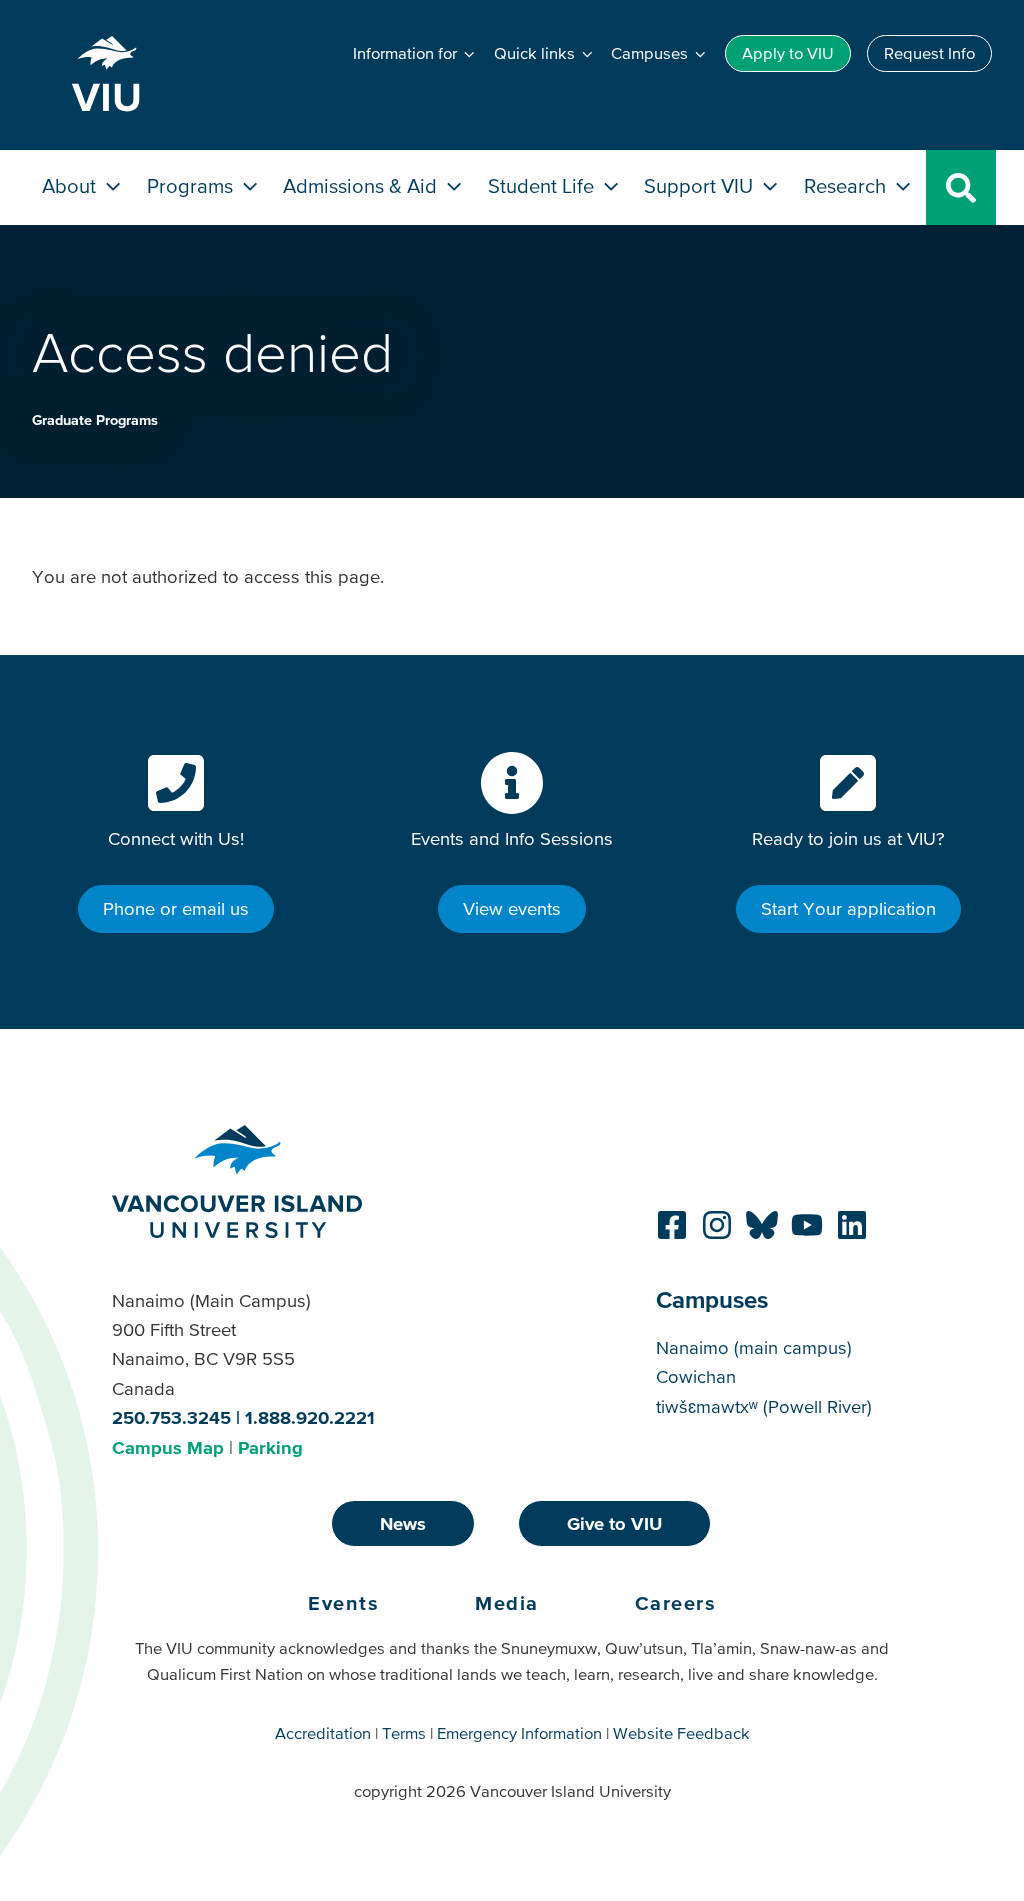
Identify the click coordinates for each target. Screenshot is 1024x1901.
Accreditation (323, 1733)
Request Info (929, 53)
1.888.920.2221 (310, 1417)
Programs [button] (192, 185)
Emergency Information (519, 1733)
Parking (270, 1447)
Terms (404, 1733)
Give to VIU (614, 1523)
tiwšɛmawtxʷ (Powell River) (764, 1406)
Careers (676, 1603)
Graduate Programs (95, 420)
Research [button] (847, 185)
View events (512, 908)
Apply (788, 53)
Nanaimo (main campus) (754, 1347)
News (403, 1523)
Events (343, 1603)
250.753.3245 (171, 1417)
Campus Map (168, 1447)
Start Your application (848, 908)
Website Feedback (681, 1733)
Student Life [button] (543, 185)
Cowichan (696, 1376)
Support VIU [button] (701, 185)
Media (507, 1603)
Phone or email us (176, 908)
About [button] (71, 185)
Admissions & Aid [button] (362, 185)
